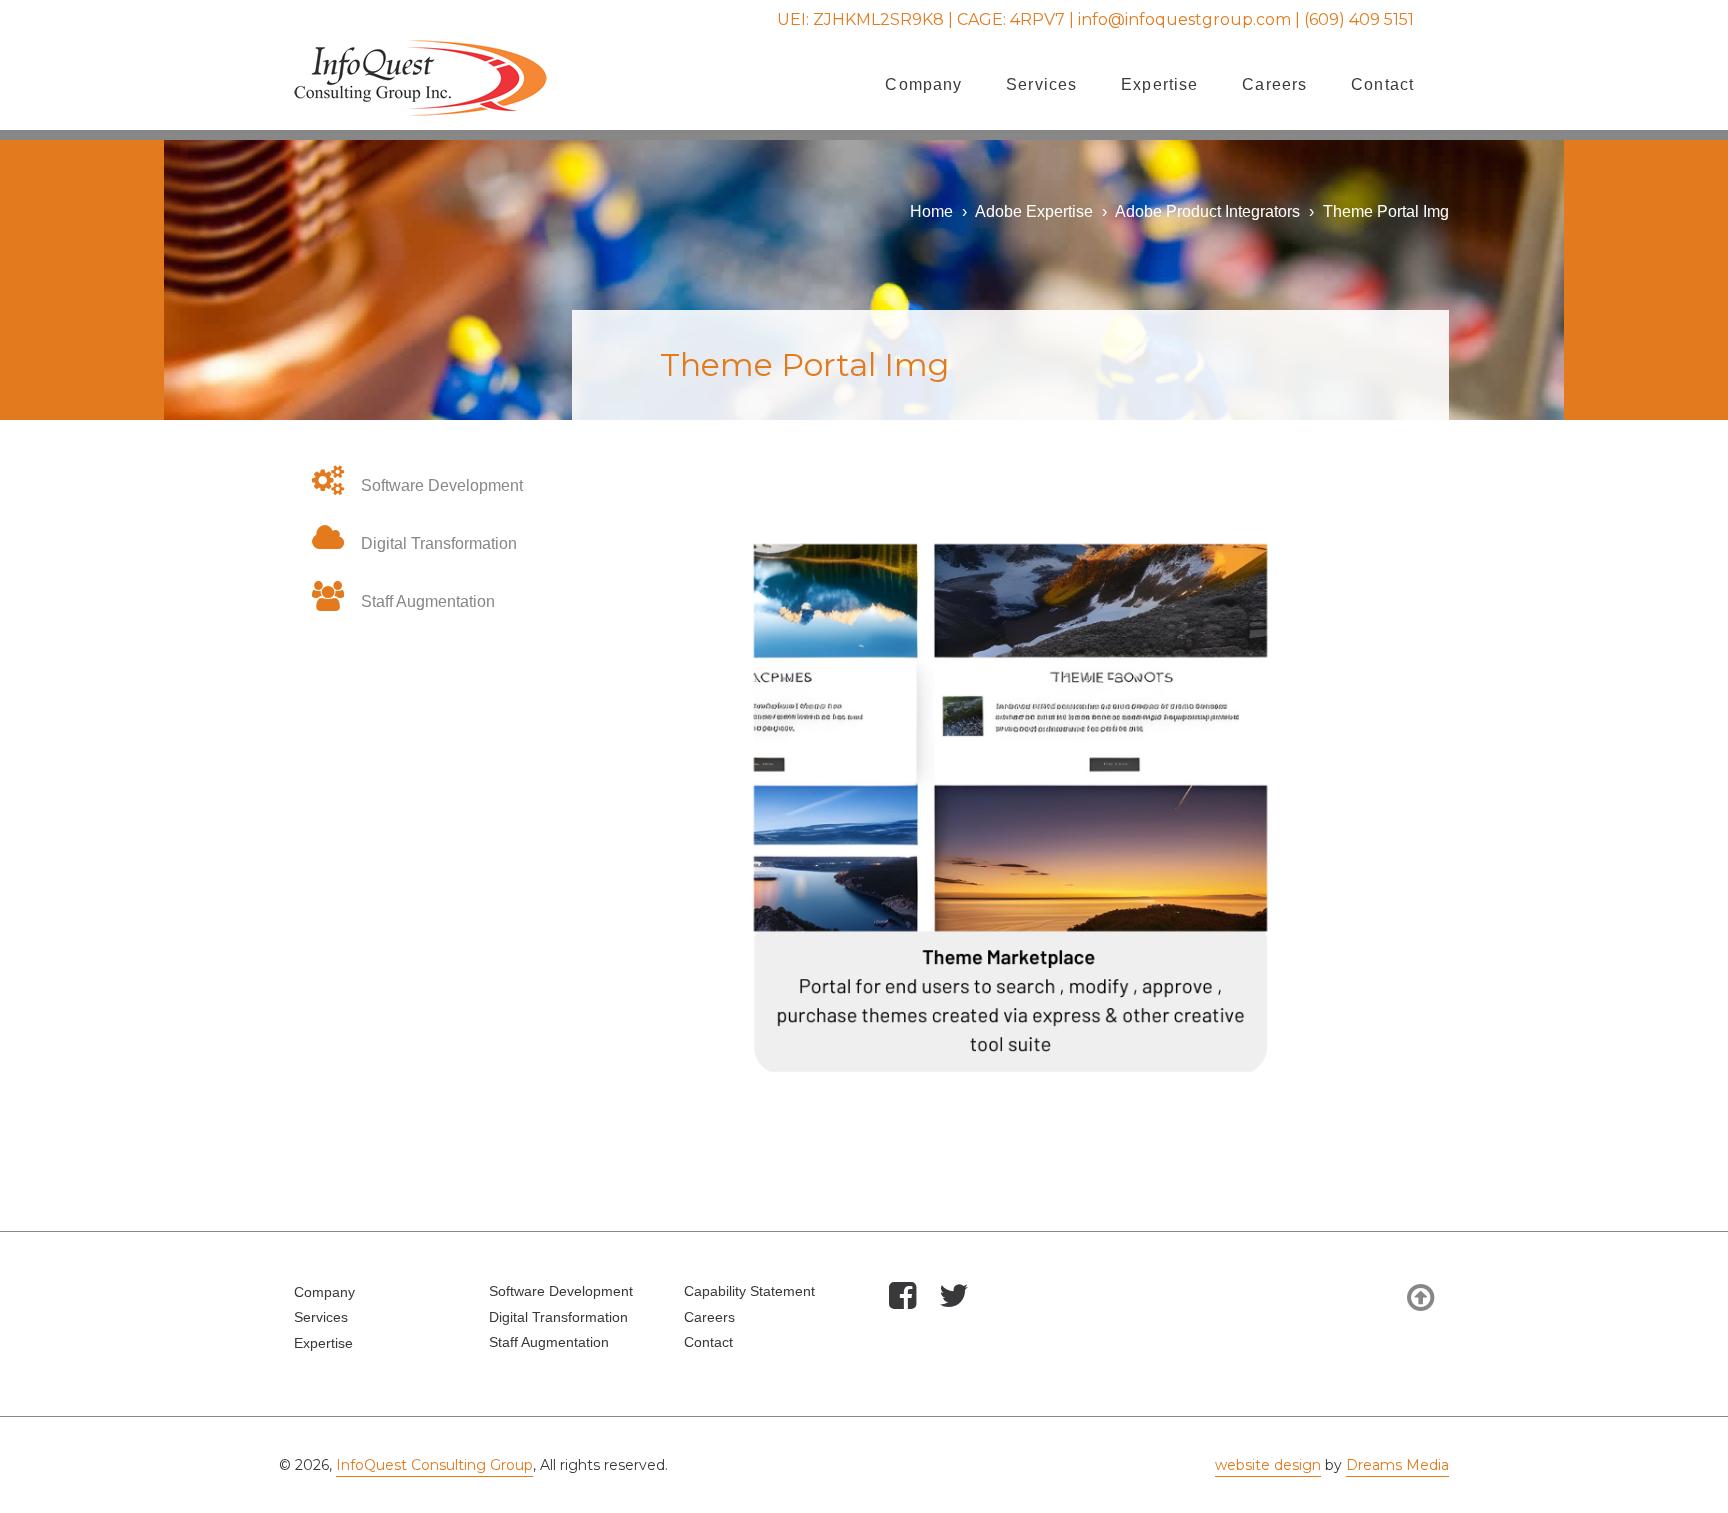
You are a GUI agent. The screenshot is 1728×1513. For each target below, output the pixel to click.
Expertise (1159, 84)
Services (1041, 84)
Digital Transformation (439, 543)
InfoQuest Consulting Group (434, 1465)
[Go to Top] (1420, 1297)
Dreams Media (1397, 1465)
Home (931, 211)
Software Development (442, 485)
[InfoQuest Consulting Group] (420, 106)
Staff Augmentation (428, 601)
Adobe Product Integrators (1207, 211)
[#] (902, 1298)
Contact (1382, 84)
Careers (1274, 84)
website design (1268, 1465)
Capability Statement (749, 1291)
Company (923, 84)
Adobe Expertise (1034, 211)
